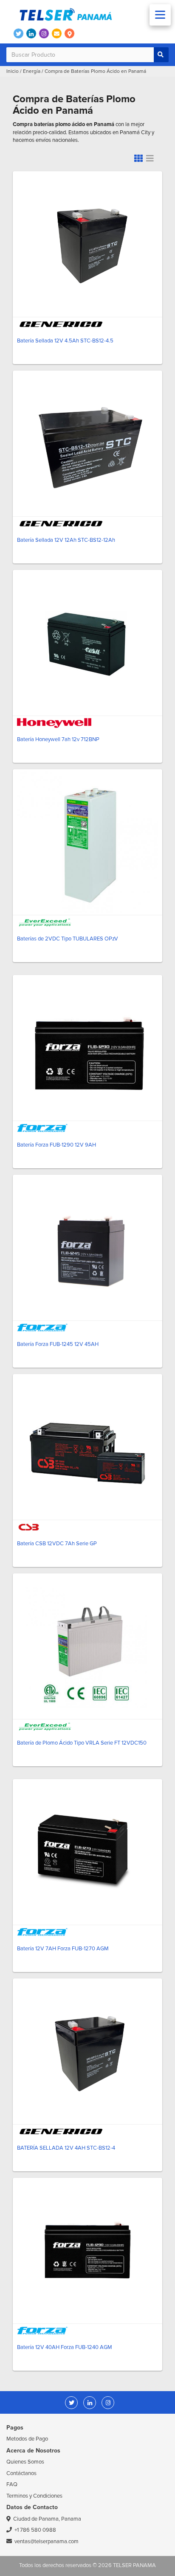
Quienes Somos (25, 2462)
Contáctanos (21, 2473)
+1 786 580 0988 (35, 2530)
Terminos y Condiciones (34, 2496)
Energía (32, 71)
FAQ (12, 2484)
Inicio (13, 71)
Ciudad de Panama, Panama (47, 2519)
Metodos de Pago (27, 2439)
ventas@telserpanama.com (47, 2541)
